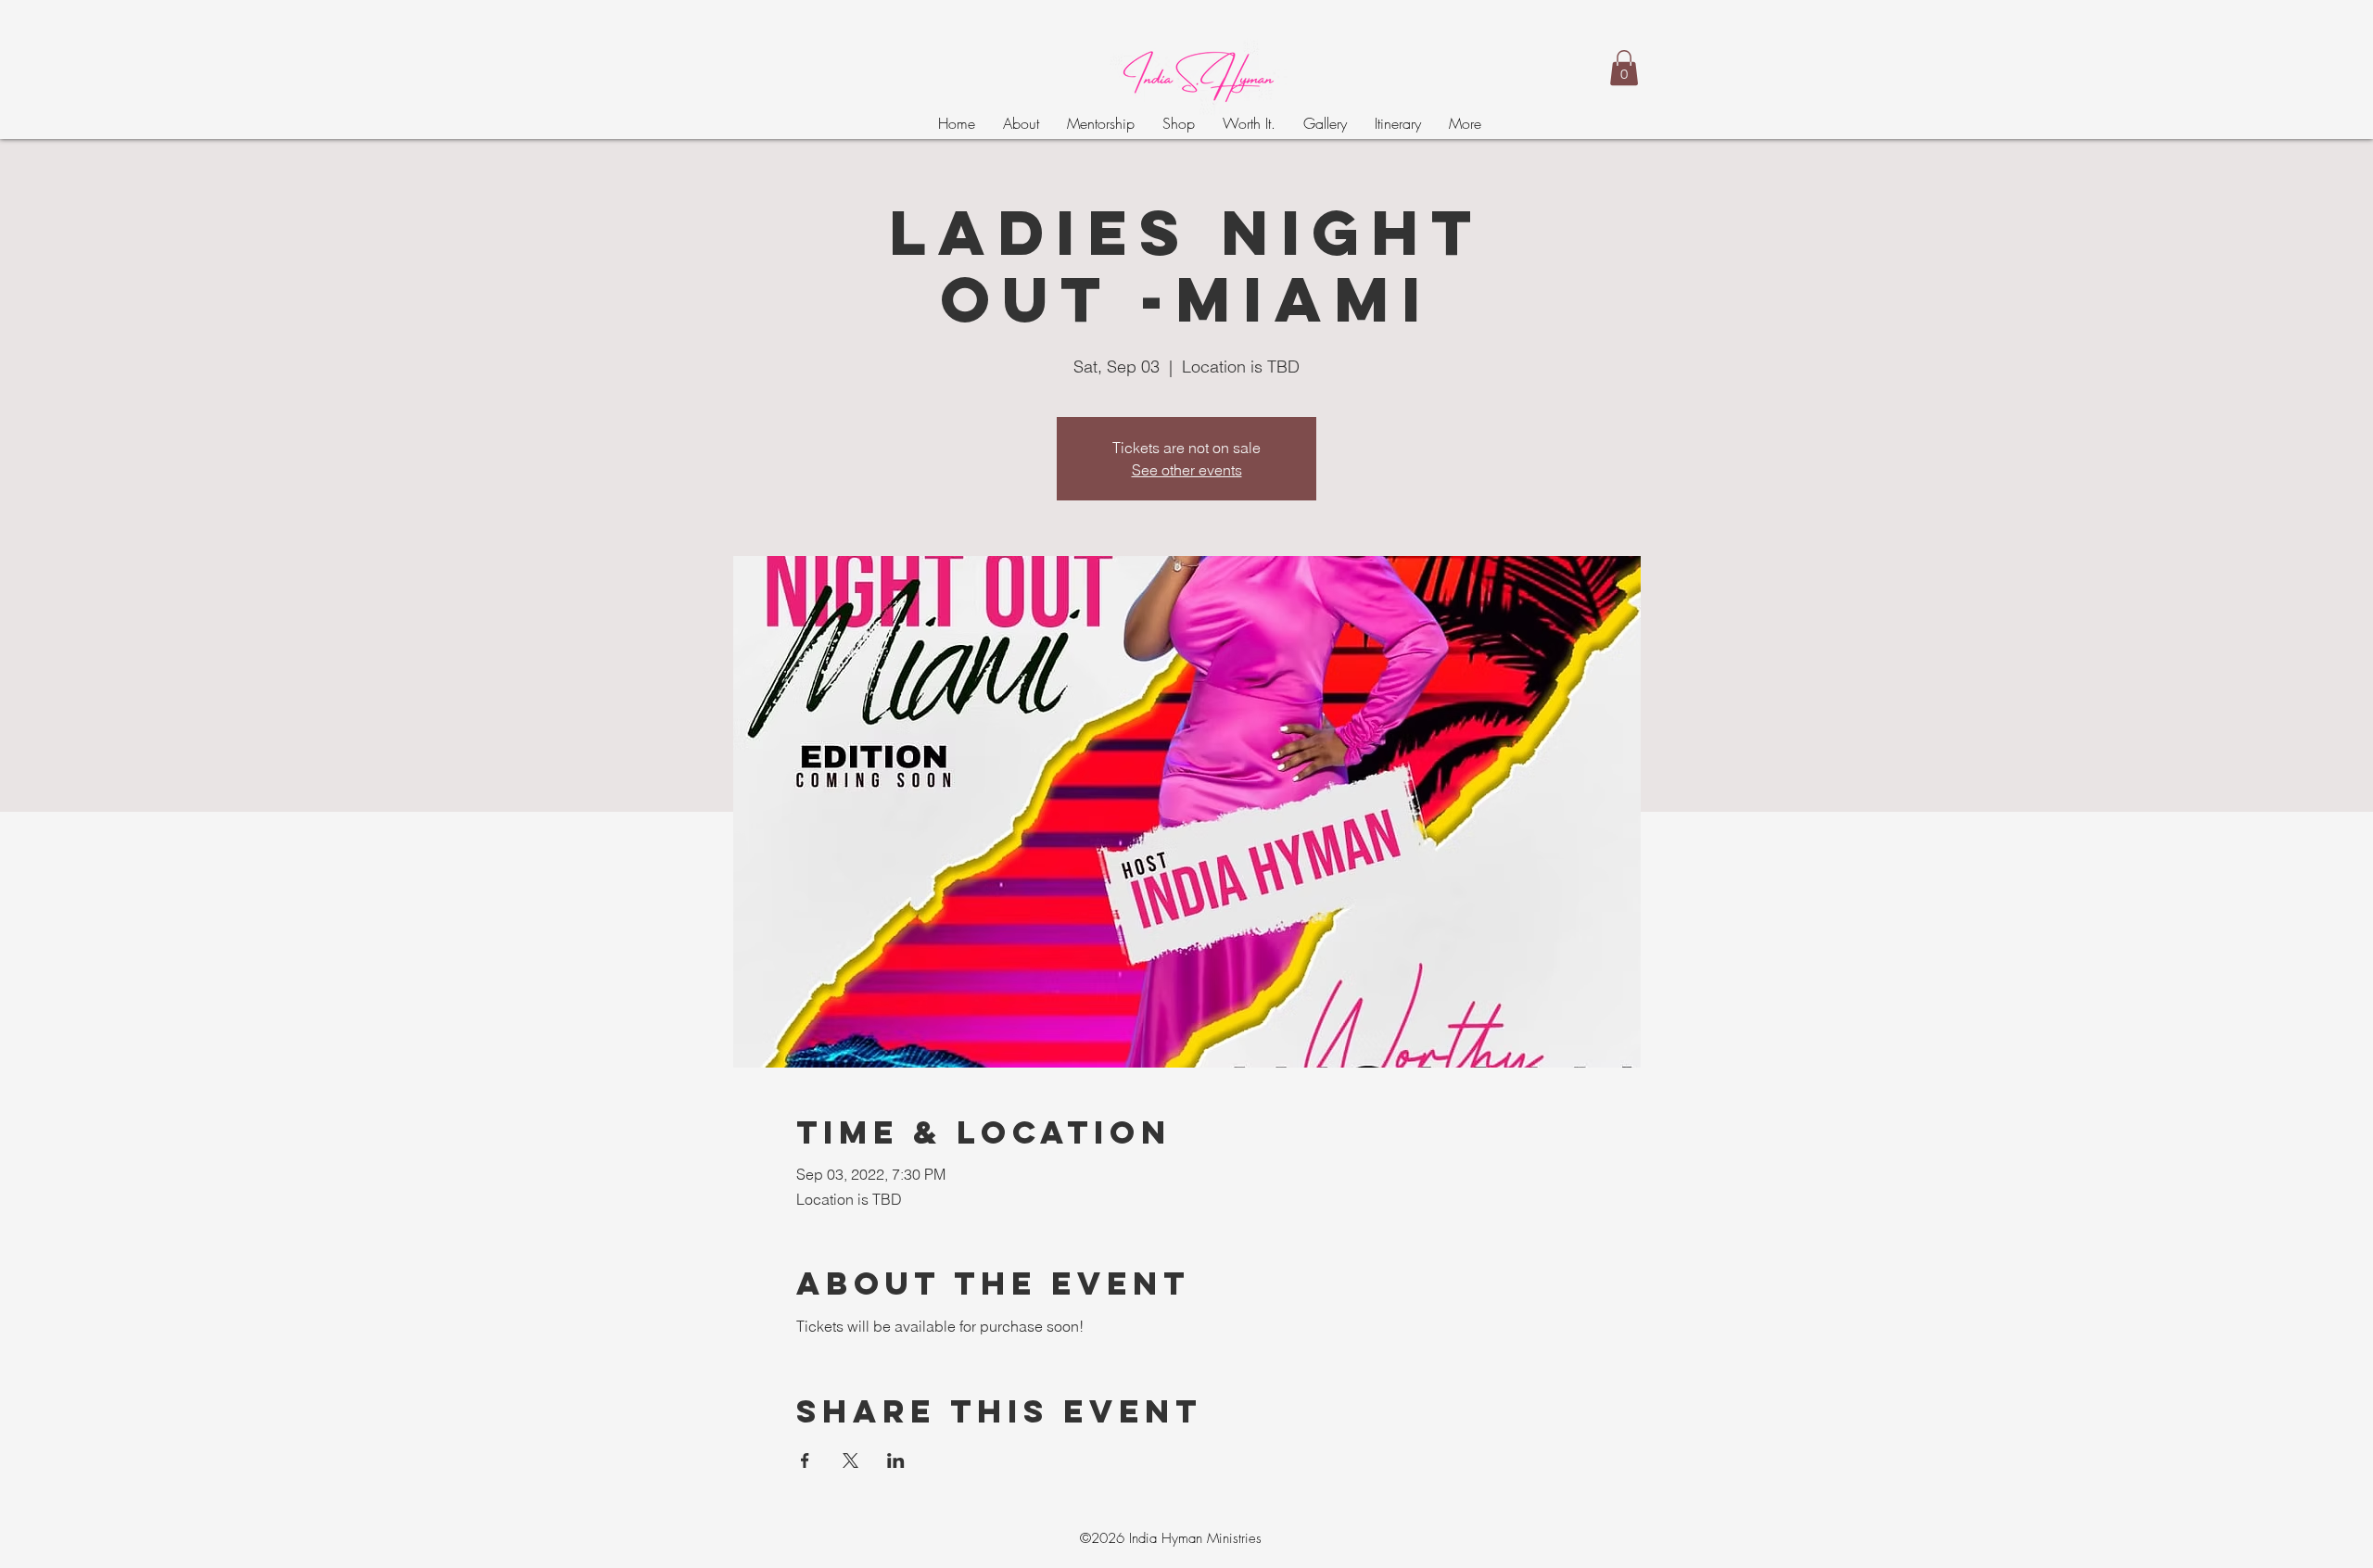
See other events (1187, 470)
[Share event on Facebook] (805, 1461)
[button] (1624, 68)
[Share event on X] (850, 1461)
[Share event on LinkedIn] (896, 1461)
